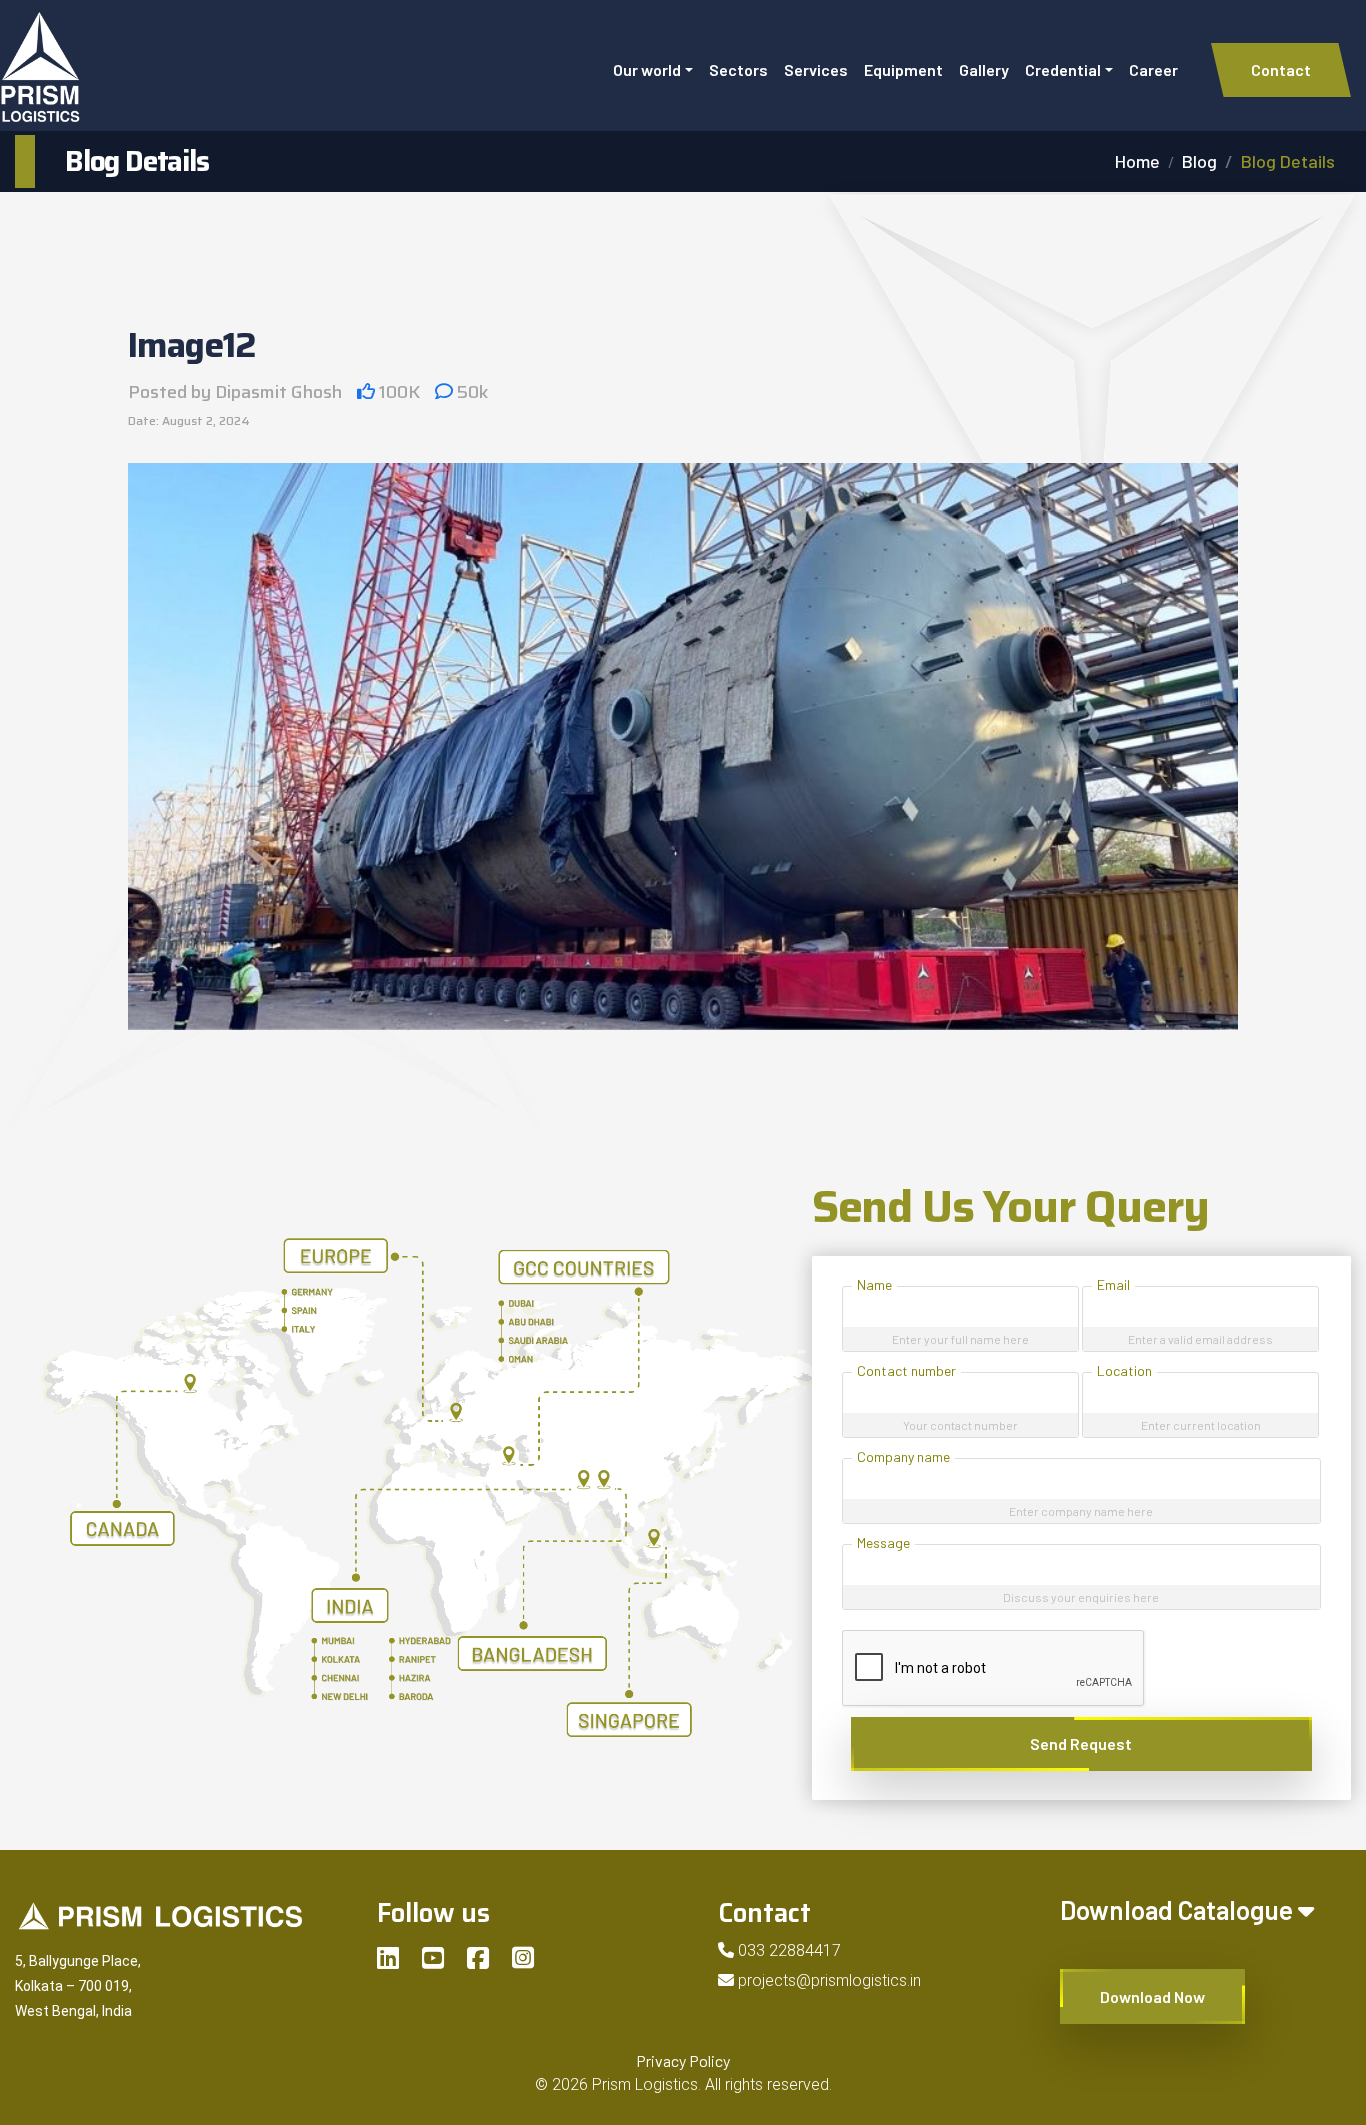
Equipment (903, 69)
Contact (1281, 69)
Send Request (1081, 1743)
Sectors (738, 69)
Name (874, 1284)
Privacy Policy (683, 2060)
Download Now (1152, 1996)
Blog (1199, 161)
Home (1137, 161)
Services (816, 69)
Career (1153, 69)
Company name (903, 1456)
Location (1124, 1370)
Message (883, 1542)
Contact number (906, 1370)
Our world (647, 69)
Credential (1063, 69)
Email (1113, 1284)
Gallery (984, 69)
